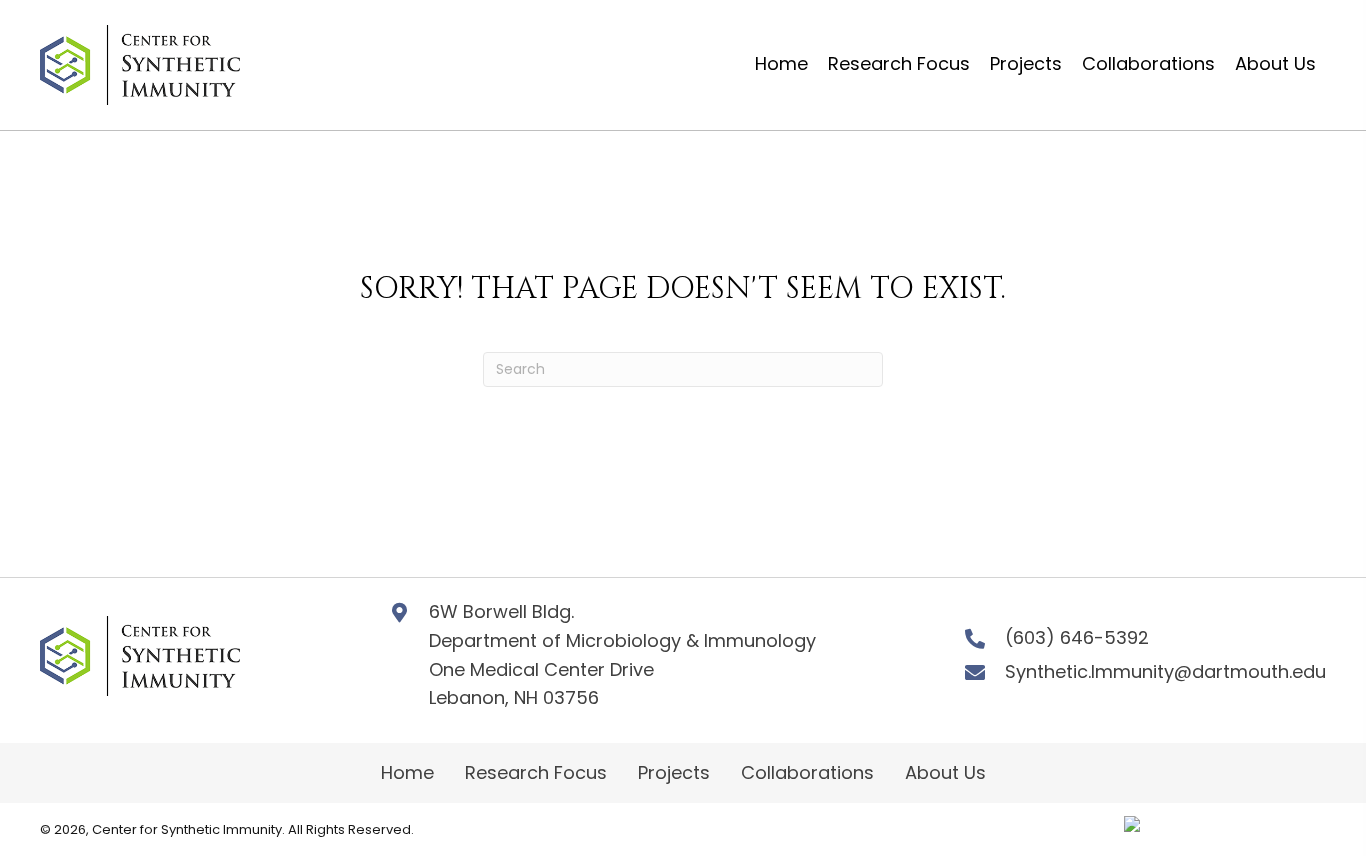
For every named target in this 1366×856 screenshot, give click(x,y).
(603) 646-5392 (1077, 637)
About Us (945, 772)
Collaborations (807, 772)
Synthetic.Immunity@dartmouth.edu (1165, 671)
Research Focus (536, 772)
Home (407, 772)
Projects (674, 772)
